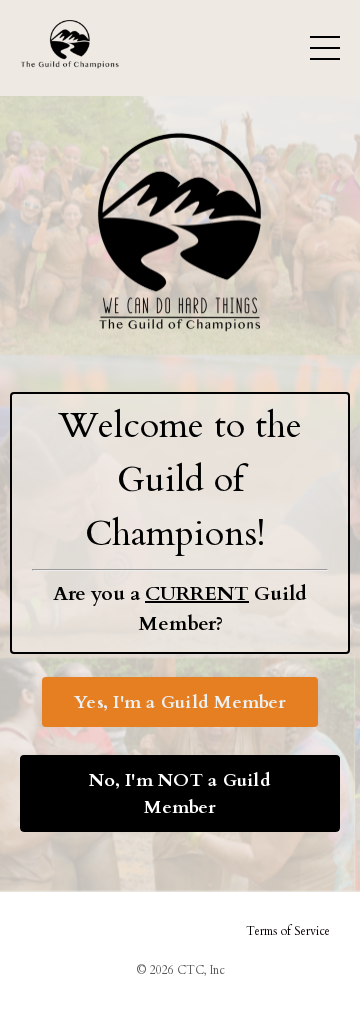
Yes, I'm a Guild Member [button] (180, 701)
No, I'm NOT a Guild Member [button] (180, 793)
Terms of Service (288, 931)
